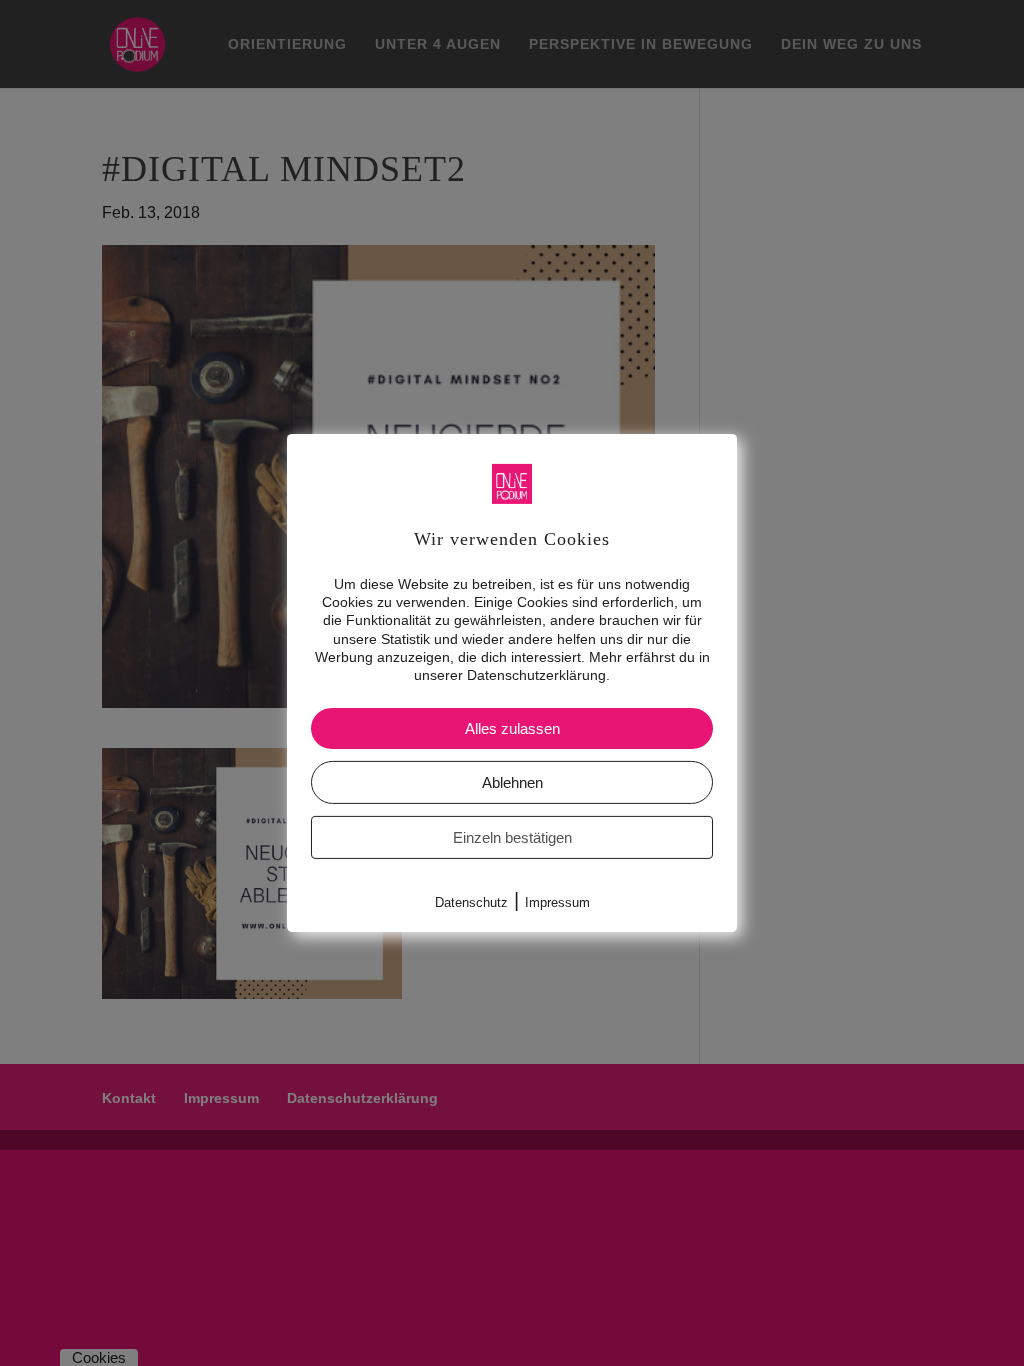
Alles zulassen (512, 728)
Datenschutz (471, 902)
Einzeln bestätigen (512, 837)
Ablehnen (512, 782)
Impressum (557, 902)
